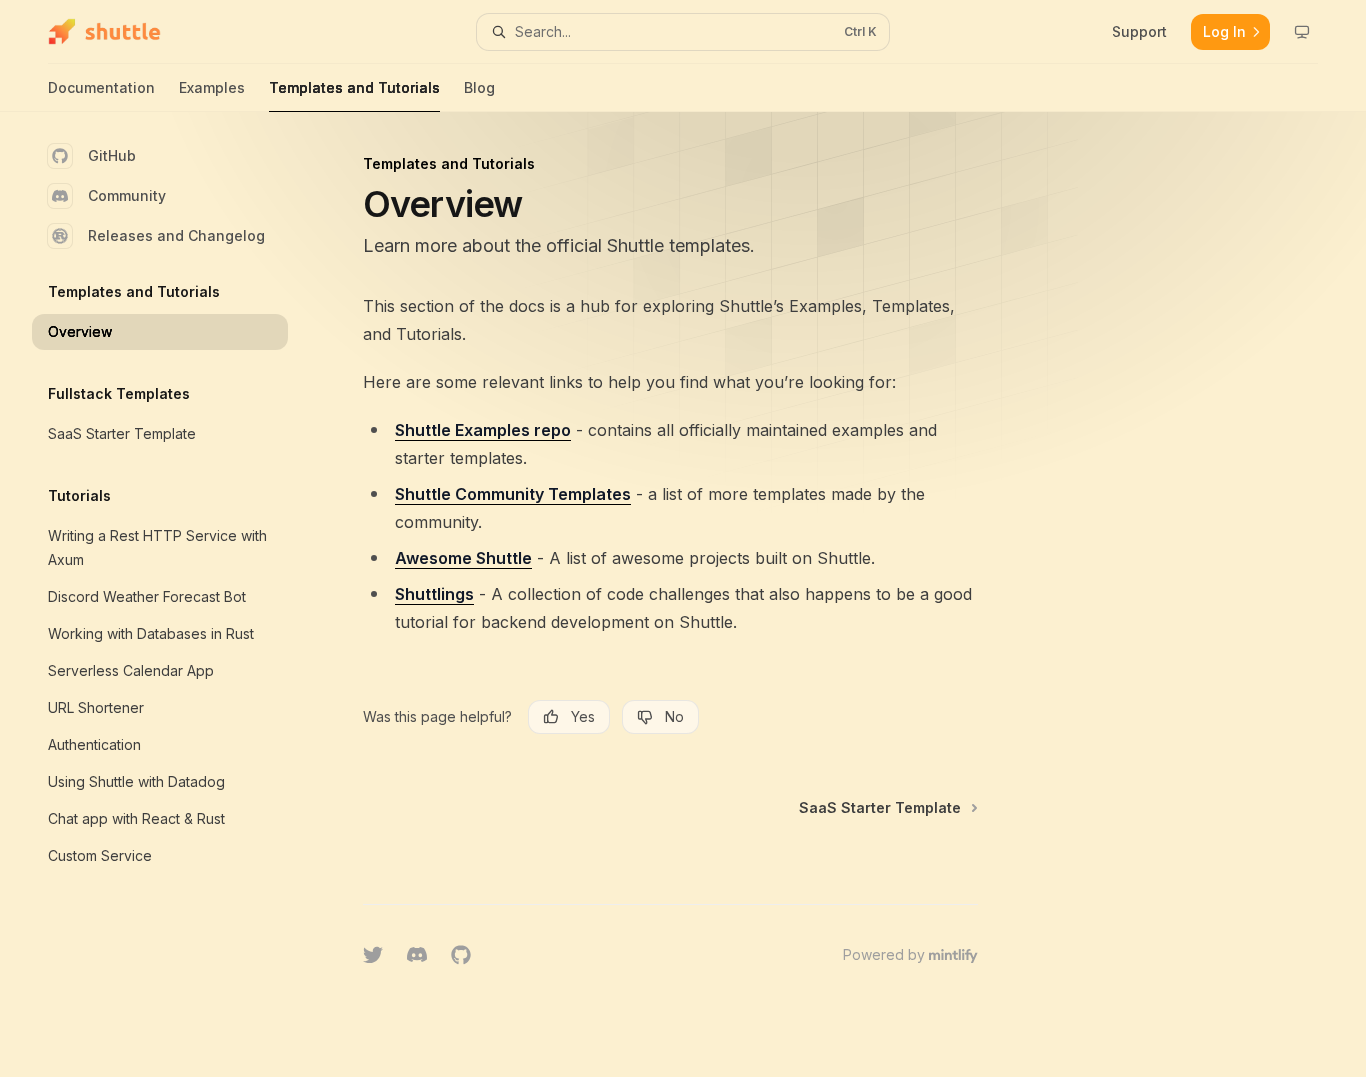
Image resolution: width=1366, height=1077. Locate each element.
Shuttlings (434, 594)
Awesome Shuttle (463, 558)
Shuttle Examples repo (483, 430)
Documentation (101, 87)
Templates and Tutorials (354, 87)
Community (127, 195)
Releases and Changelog (176, 235)
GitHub (112, 155)
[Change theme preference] (1302, 32)
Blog (479, 87)
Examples (212, 87)
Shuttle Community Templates (513, 494)
